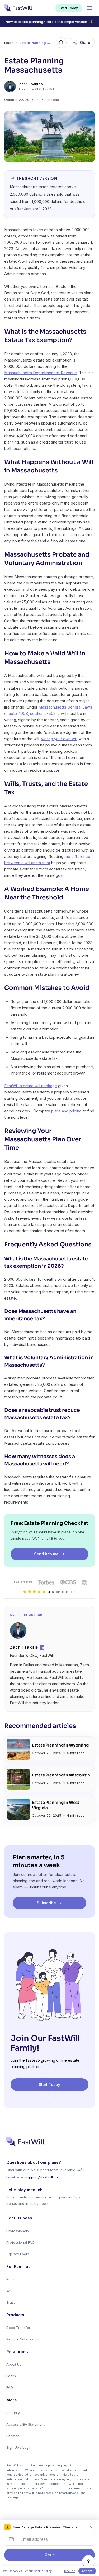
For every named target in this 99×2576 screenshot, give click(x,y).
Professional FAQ (20, 2242)
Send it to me (46, 1554)
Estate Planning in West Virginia (56, 1805)
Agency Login (18, 2254)
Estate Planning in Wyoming (60, 1745)
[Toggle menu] (89, 8)
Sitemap (13, 2436)
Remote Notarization (23, 2339)
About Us (14, 2364)
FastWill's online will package (31, 1086)
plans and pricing (66, 1111)
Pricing (12, 2279)
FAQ (10, 2387)
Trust (11, 2302)
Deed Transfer (18, 2328)
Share (85, 42)
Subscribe (46, 1903)
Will (9, 2291)
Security (13, 2413)
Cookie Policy (43, 2571)
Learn (9, 43)
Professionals (18, 2231)
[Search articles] (61, 43)
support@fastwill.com (43, 2177)
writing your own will (59, 739)
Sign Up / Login (19, 2447)
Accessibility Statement (25, 2424)
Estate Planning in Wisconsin (61, 1775)
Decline (70, 2571)
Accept (87, 2571)
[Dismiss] (91, 2527)
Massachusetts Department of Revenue (41, 373)
